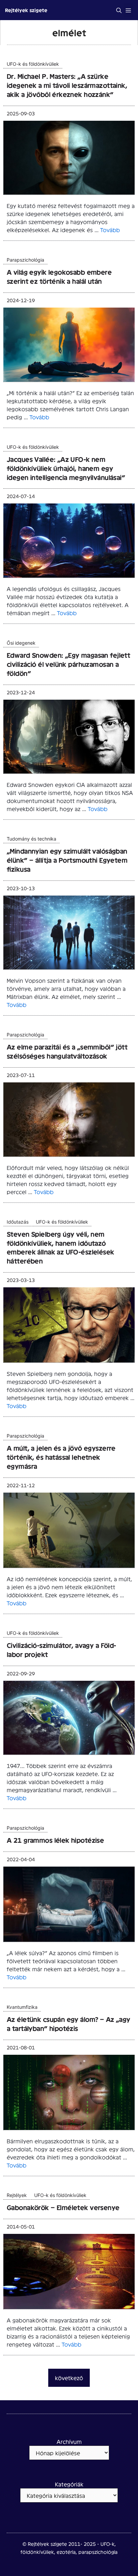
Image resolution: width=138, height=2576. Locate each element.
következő (69, 2378)
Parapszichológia (25, 260)
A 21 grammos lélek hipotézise (55, 1840)
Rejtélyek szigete (26, 10)
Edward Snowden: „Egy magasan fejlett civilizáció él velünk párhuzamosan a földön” (68, 664)
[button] (119, 10)
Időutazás (18, 1222)
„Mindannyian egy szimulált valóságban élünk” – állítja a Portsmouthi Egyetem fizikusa (67, 860)
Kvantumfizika (22, 2007)
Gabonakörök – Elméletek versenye (63, 2207)
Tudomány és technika (31, 839)
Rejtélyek (17, 2195)
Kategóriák (69, 2484)
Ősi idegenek (21, 643)
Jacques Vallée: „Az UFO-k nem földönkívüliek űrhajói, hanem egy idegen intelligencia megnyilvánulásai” (66, 468)
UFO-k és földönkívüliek (33, 64)
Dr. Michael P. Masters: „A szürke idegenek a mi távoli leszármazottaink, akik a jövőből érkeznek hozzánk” (67, 85)
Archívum (69, 2441)
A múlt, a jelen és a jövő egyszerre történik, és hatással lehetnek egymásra (61, 1457)
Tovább (110, 230)
